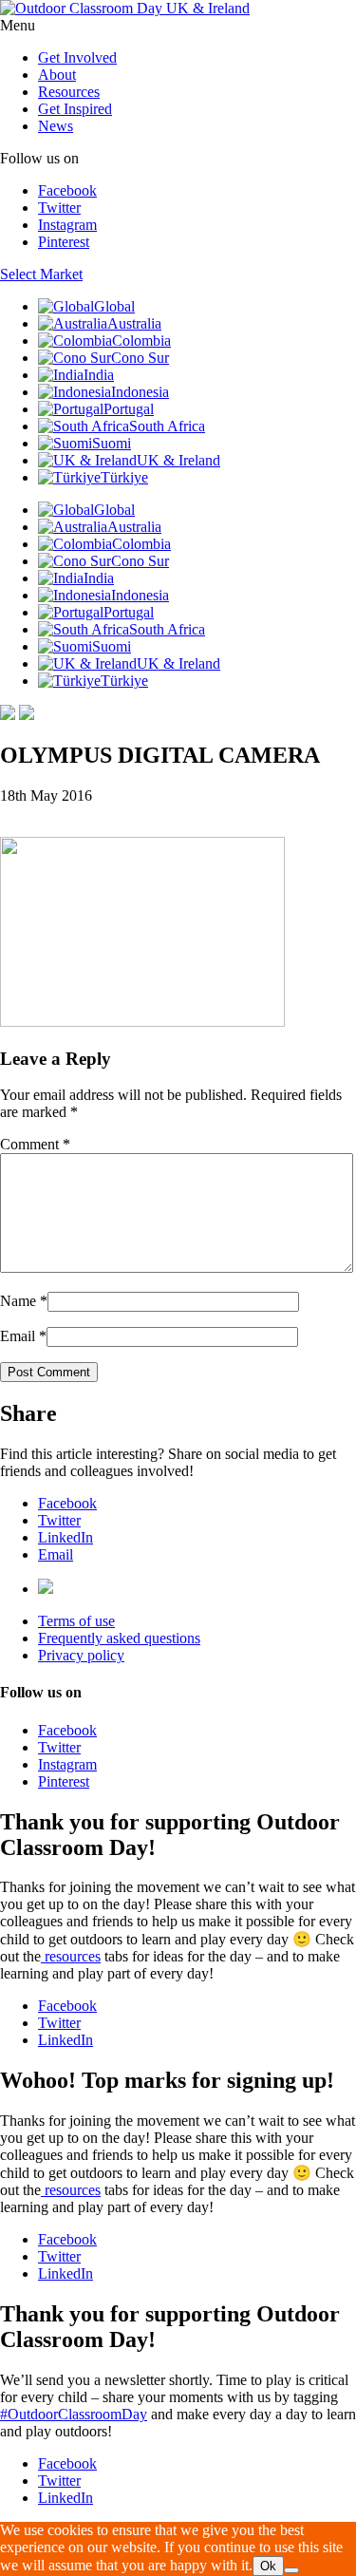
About (57, 75)
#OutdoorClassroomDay (74, 2414)
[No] (291, 2570)
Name (18, 1301)
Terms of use (76, 1621)
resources (71, 1956)
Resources (69, 92)
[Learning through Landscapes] (46, 1589)
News (56, 126)
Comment (35, 1144)
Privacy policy (81, 1655)
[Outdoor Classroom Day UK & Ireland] (125, 8)
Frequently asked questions (119, 1638)
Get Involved (77, 57)
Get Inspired (75, 109)
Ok (268, 2566)
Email (18, 1336)
